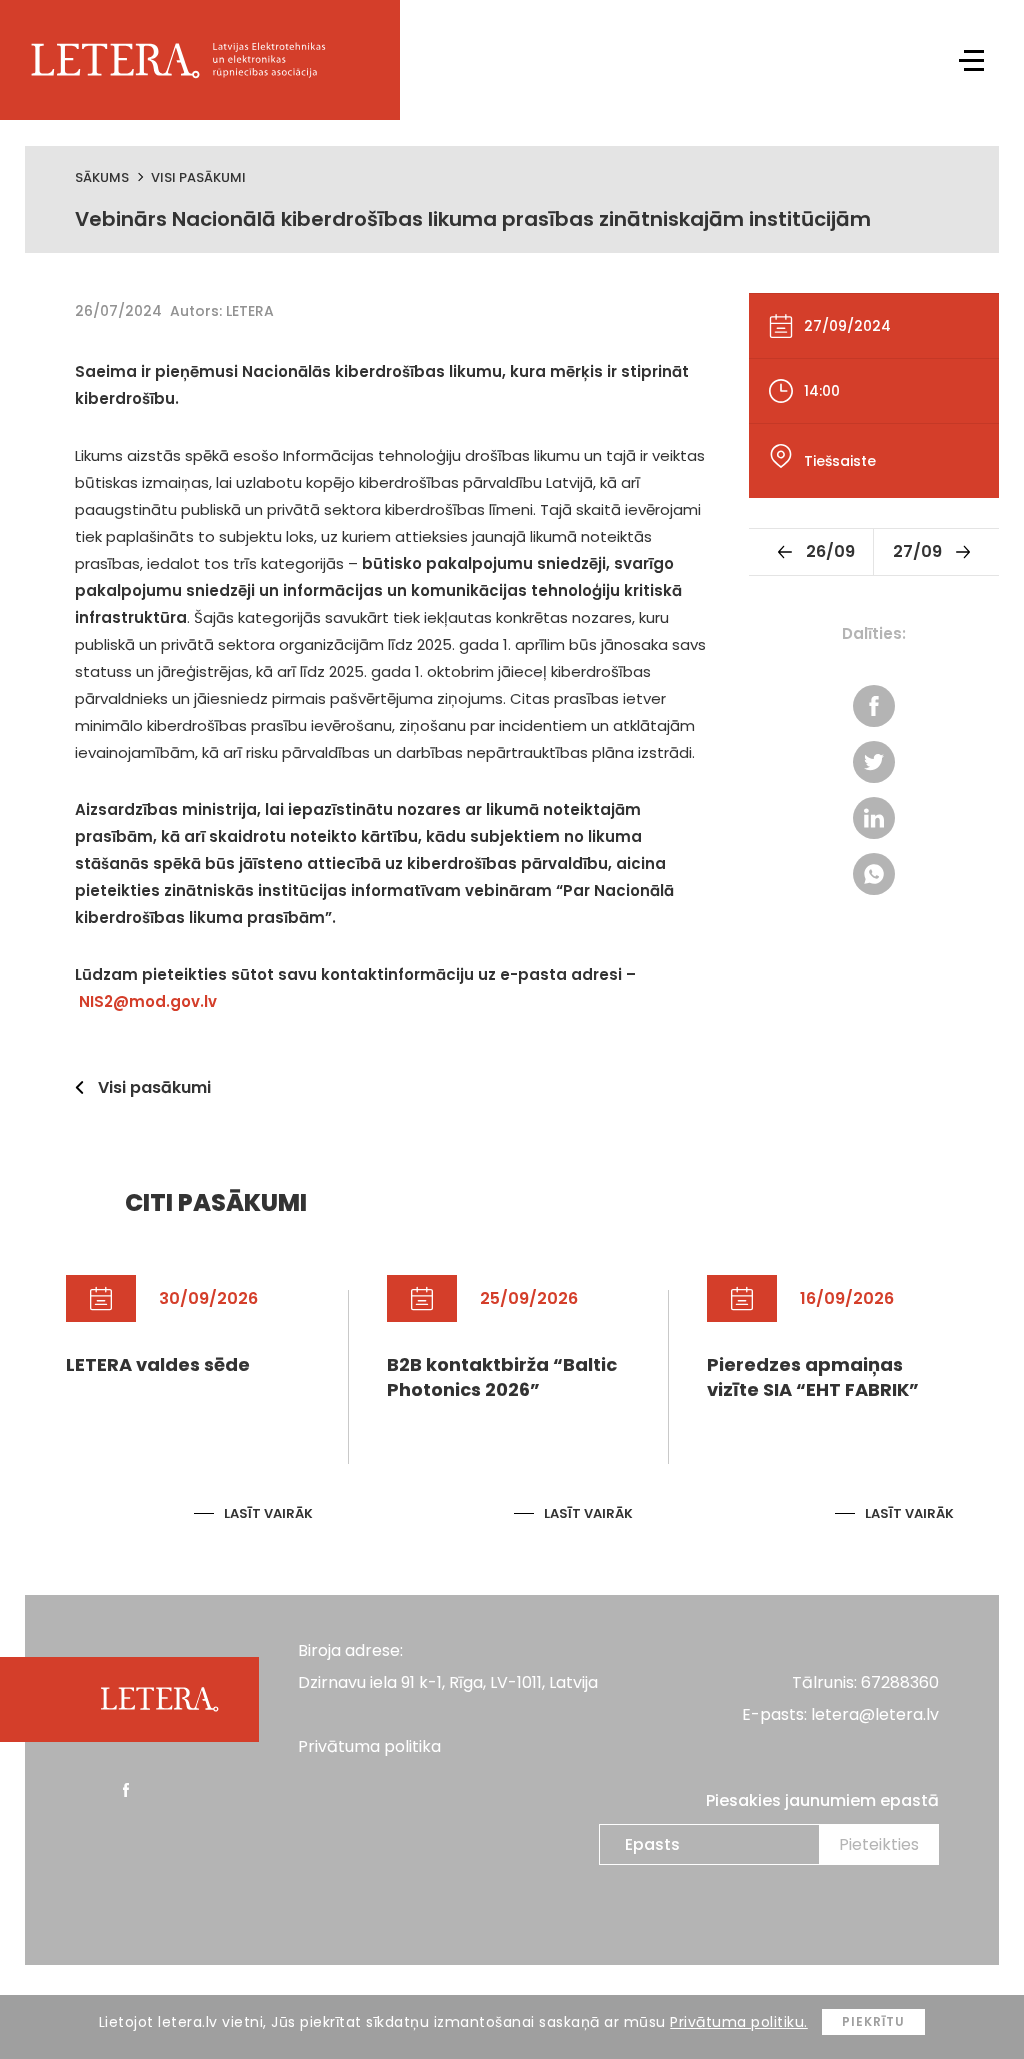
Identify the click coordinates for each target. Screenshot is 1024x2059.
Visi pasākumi (198, 177)
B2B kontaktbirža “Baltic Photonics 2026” (502, 1377)
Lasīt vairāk (268, 1513)
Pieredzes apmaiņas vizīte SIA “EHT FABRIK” (813, 1377)
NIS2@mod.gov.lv (148, 1001)
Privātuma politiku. (739, 2022)
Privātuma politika (369, 1746)
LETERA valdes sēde (158, 1364)
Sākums (102, 177)
